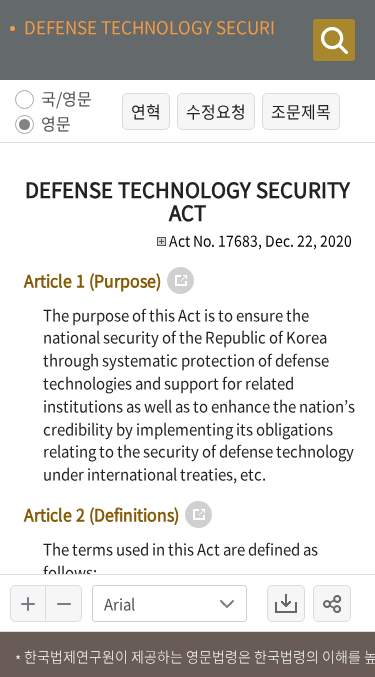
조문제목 (301, 111)
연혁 (146, 111)
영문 (56, 124)
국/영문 (66, 99)
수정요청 (216, 111)
